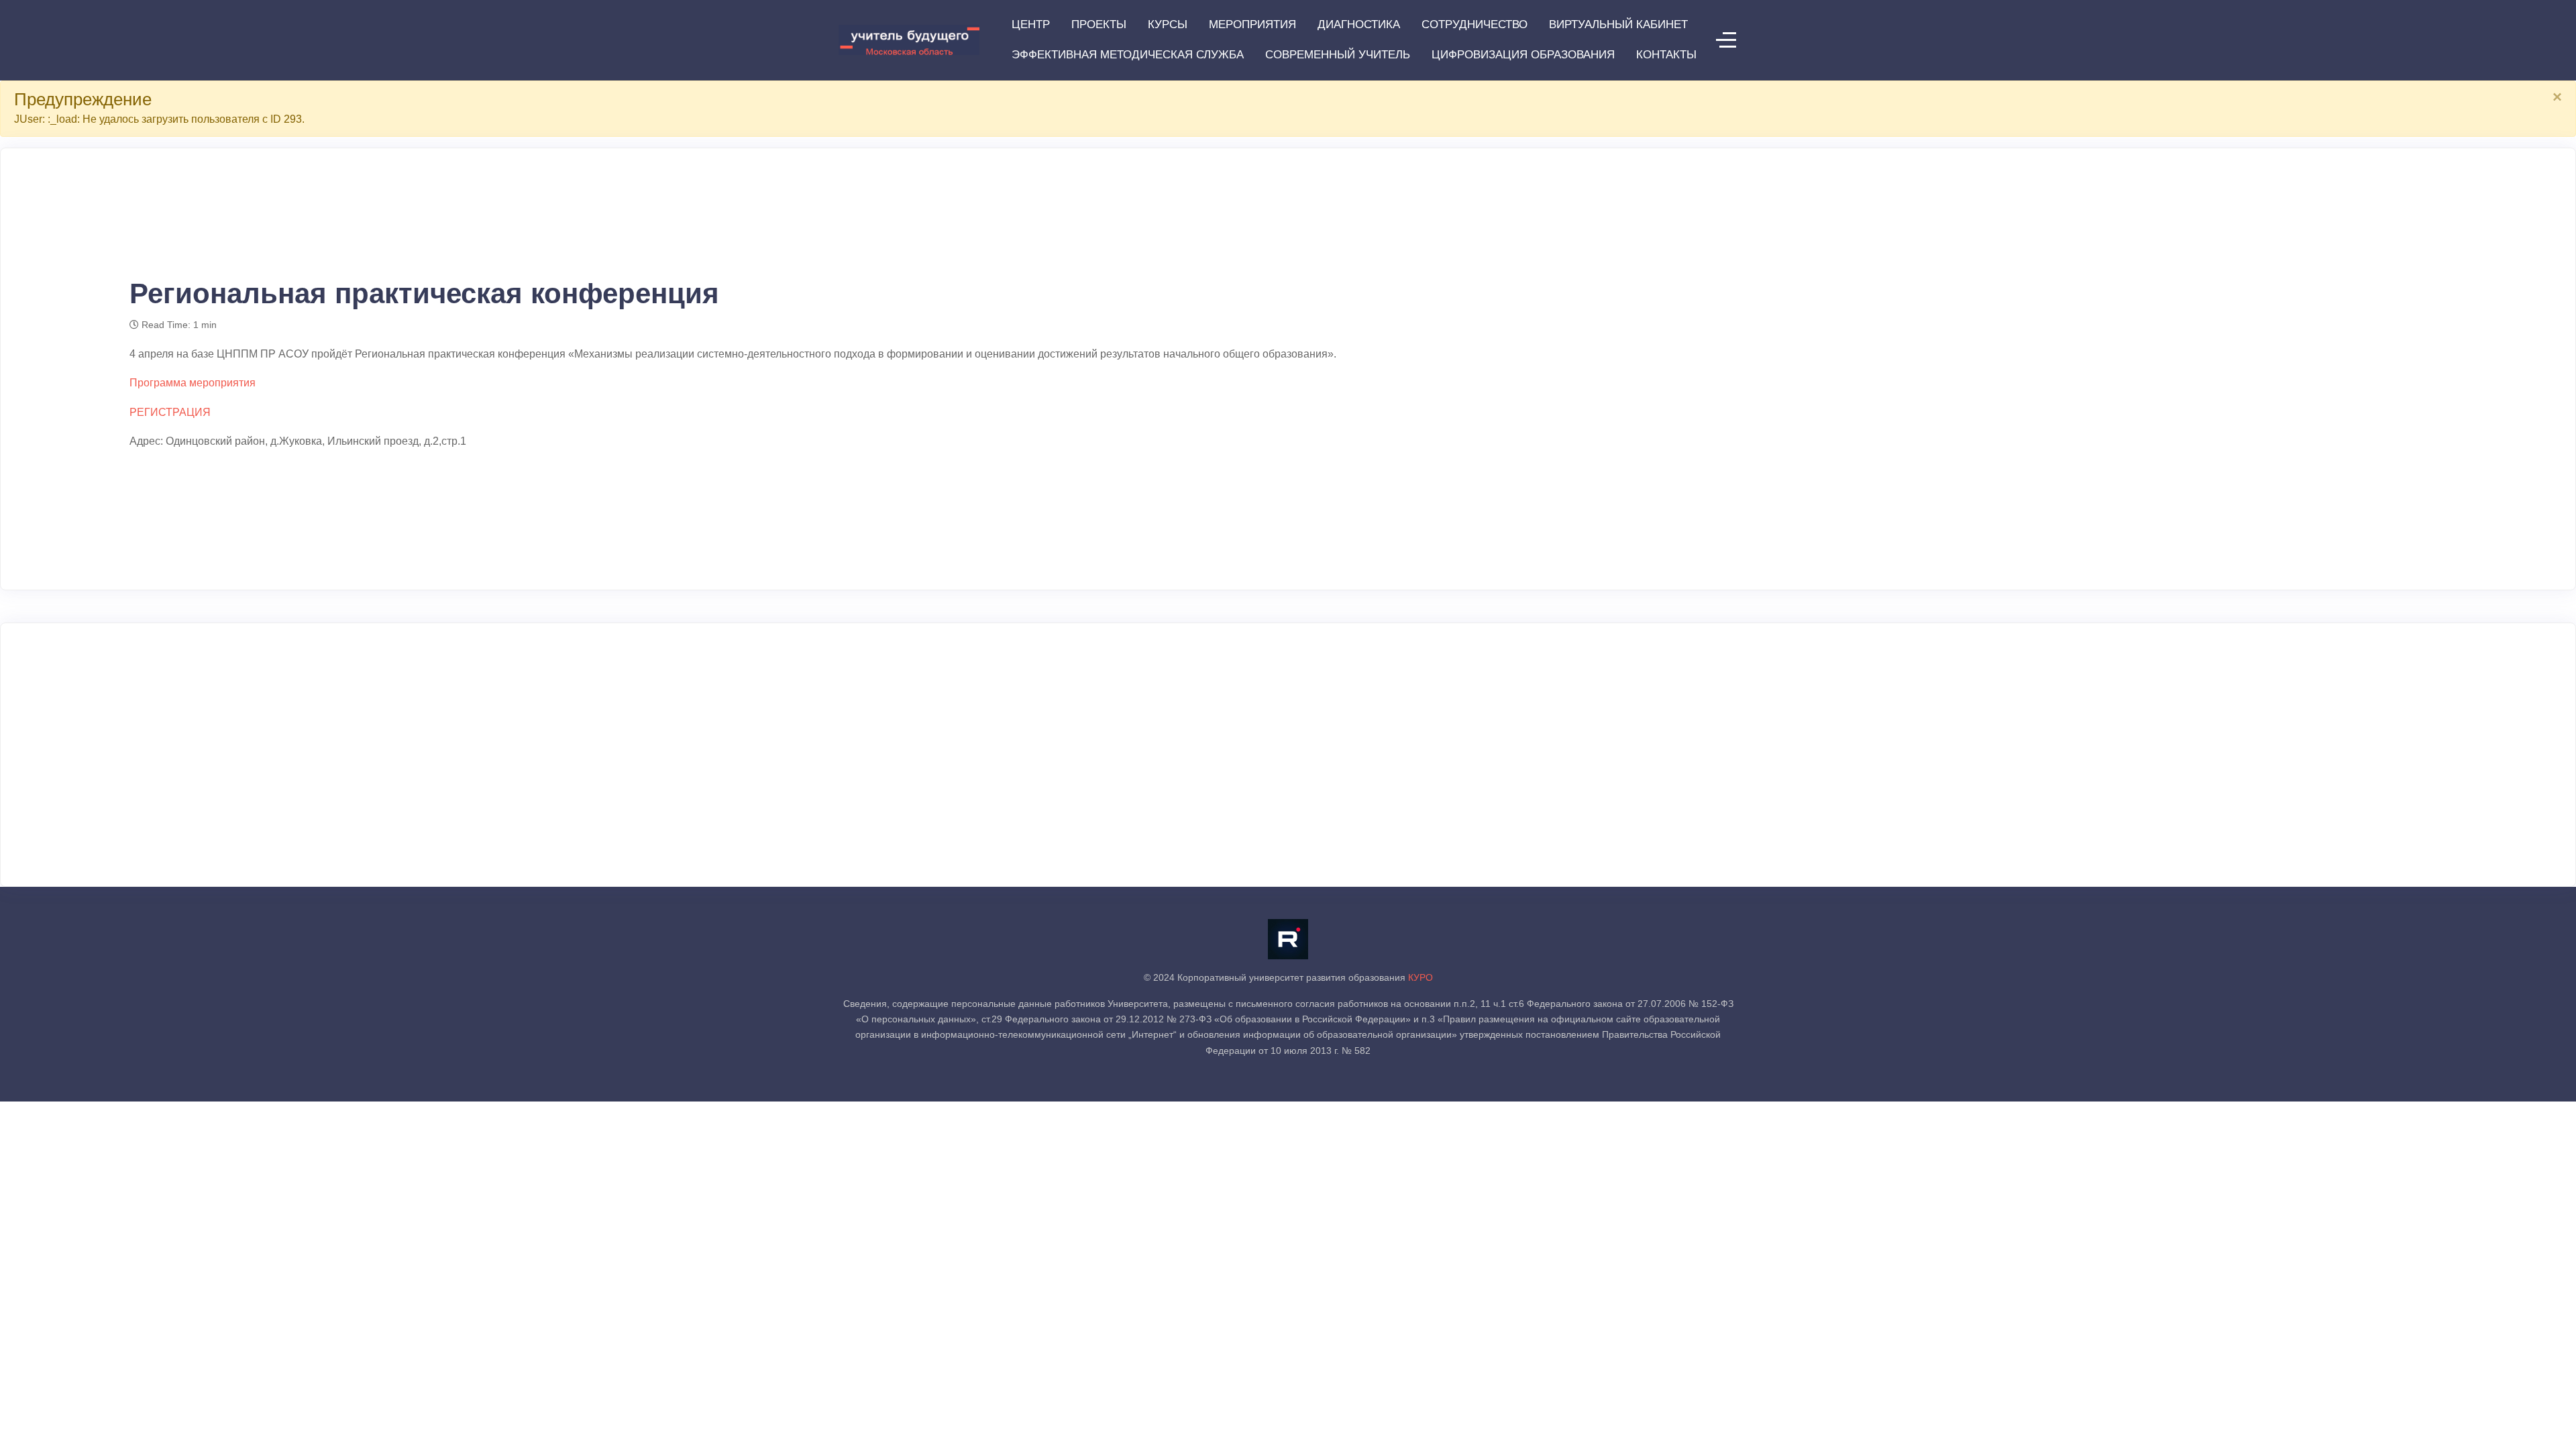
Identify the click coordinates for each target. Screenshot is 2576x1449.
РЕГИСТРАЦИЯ (170, 412)
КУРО (1420, 977)
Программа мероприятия (193, 383)
